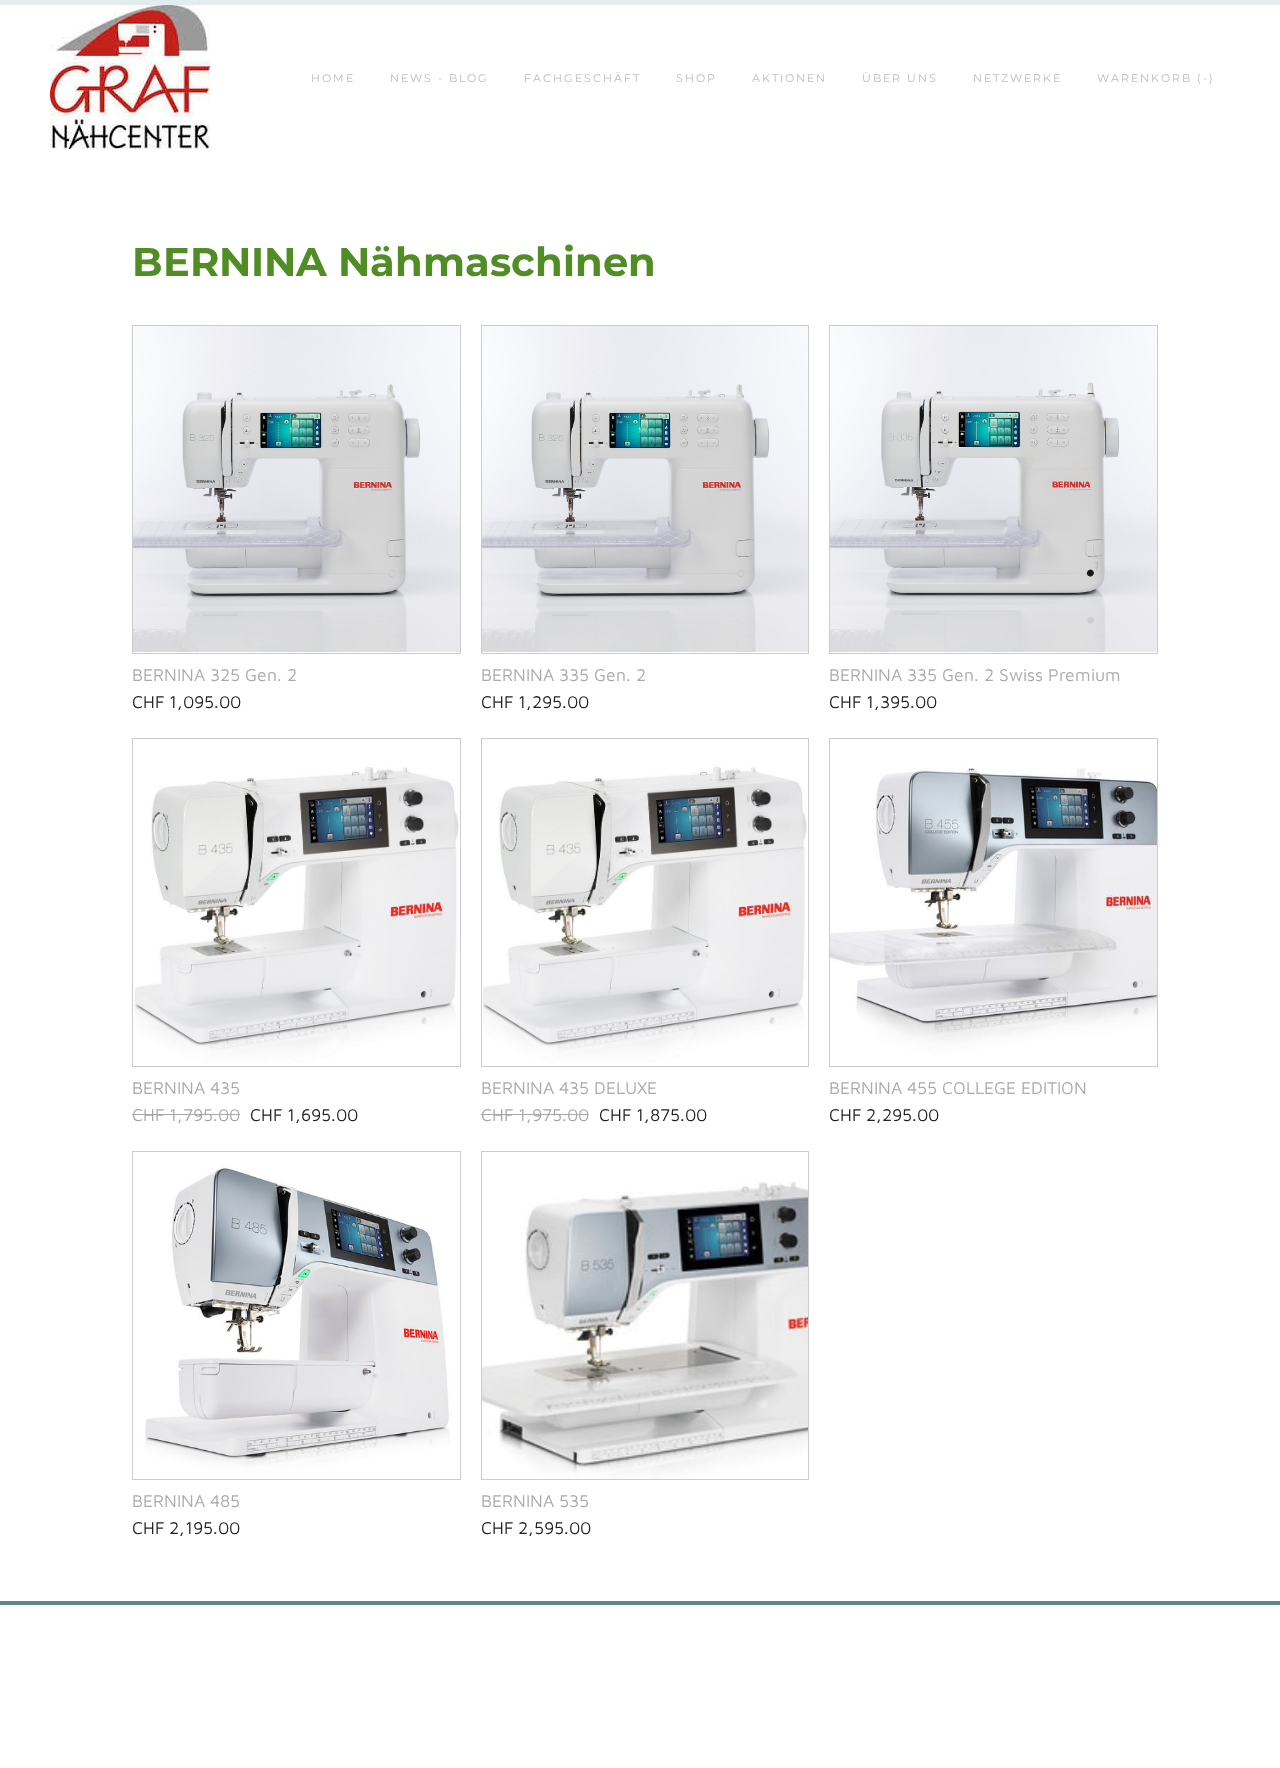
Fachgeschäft (582, 78)
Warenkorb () (1156, 78)
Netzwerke (1017, 78)
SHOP (696, 78)
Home (333, 78)
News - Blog (439, 78)
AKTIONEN (789, 78)
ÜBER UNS (900, 78)
